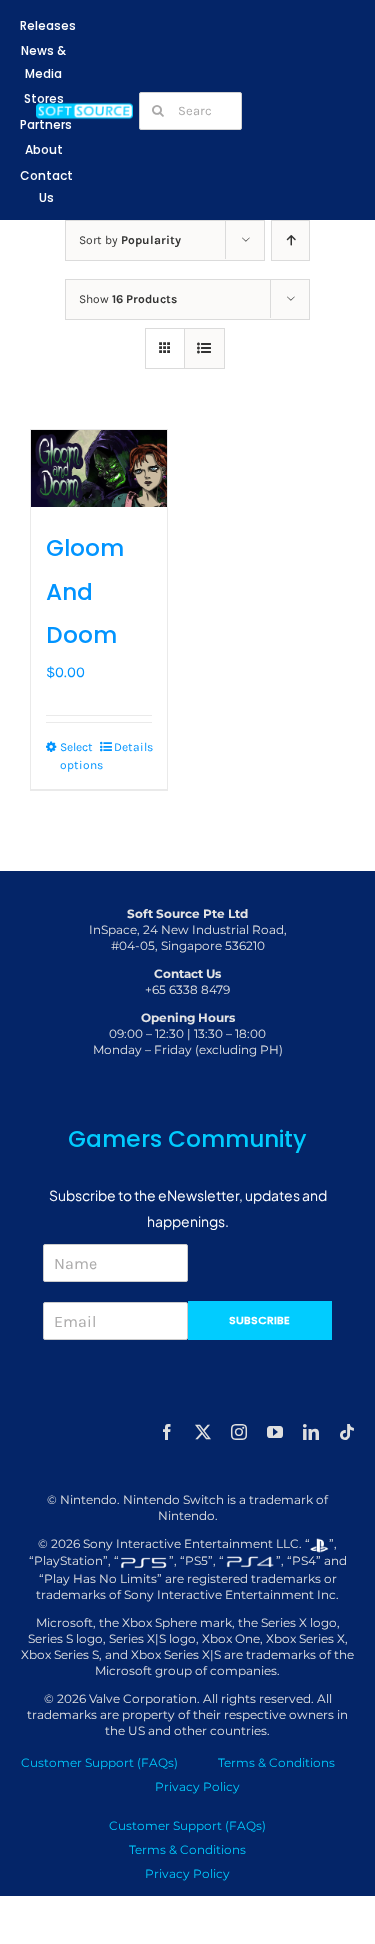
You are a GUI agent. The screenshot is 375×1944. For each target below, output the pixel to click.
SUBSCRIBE (259, 1320)
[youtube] (275, 1432)
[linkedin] (311, 1432)
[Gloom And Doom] (99, 469)
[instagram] (239, 1432)
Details (133, 747)
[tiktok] (347, 1432)
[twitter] (203, 1432)
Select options (79, 756)
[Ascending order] (290, 240)
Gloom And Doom (85, 591)
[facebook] (167, 1432)
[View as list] (204, 348)
